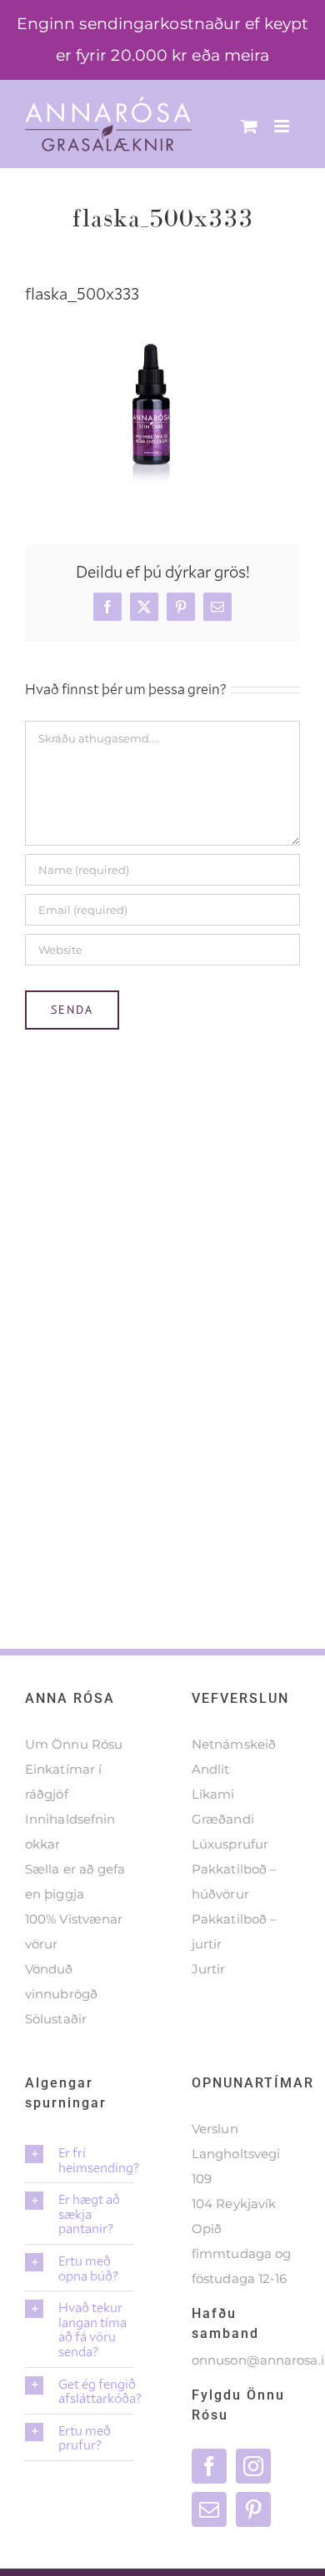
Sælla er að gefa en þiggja (75, 1881)
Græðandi (223, 1819)
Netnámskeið (234, 1744)
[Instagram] (253, 2466)
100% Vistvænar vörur (74, 1931)
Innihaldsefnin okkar (70, 1831)
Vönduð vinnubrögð (61, 1981)
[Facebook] (209, 2466)
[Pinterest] (253, 2509)
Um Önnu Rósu (74, 1744)
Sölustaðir (56, 2019)
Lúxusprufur (230, 1844)
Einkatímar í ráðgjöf (63, 1782)
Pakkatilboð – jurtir (234, 1931)
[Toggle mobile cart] (249, 126)
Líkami (213, 1794)
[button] (79, 2159)
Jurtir (209, 1969)
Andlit (211, 1769)
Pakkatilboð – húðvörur (234, 1881)
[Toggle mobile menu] (283, 126)
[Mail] (209, 2509)
